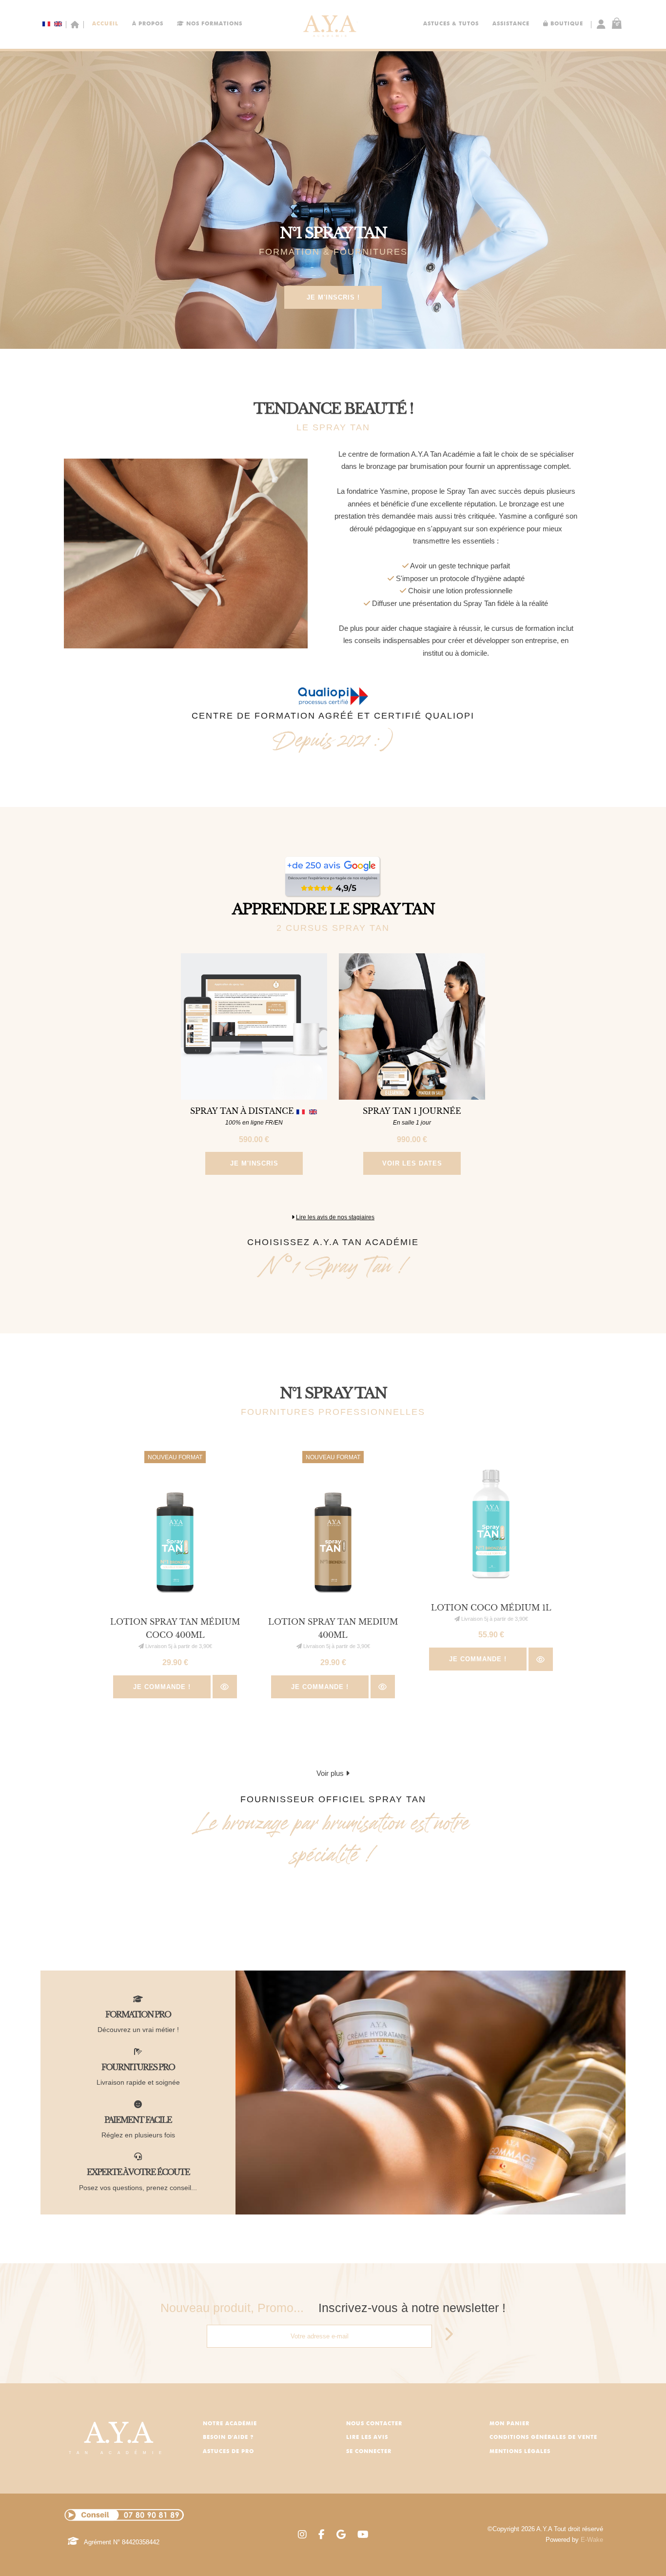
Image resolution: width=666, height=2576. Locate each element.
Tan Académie (118, 2436)
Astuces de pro (228, 2452)
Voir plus (331, 1773)
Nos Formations (213, 24)
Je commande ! (162, 1687)
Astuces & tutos (451, 24)
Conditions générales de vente (543, 2438)
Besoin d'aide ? (228, 2438)
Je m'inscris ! (333, 297)
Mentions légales (520, 2452)
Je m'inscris (254, 1163)
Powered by (574, 2540)
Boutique (566, 24)
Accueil (105, 24)
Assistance (511, 24)
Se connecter (369, 2452)
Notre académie (230, 2424)
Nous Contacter (374, 2424)
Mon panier (509, 2424)
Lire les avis (367, 2438)
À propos (148, 24)
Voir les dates (412, 1163)
